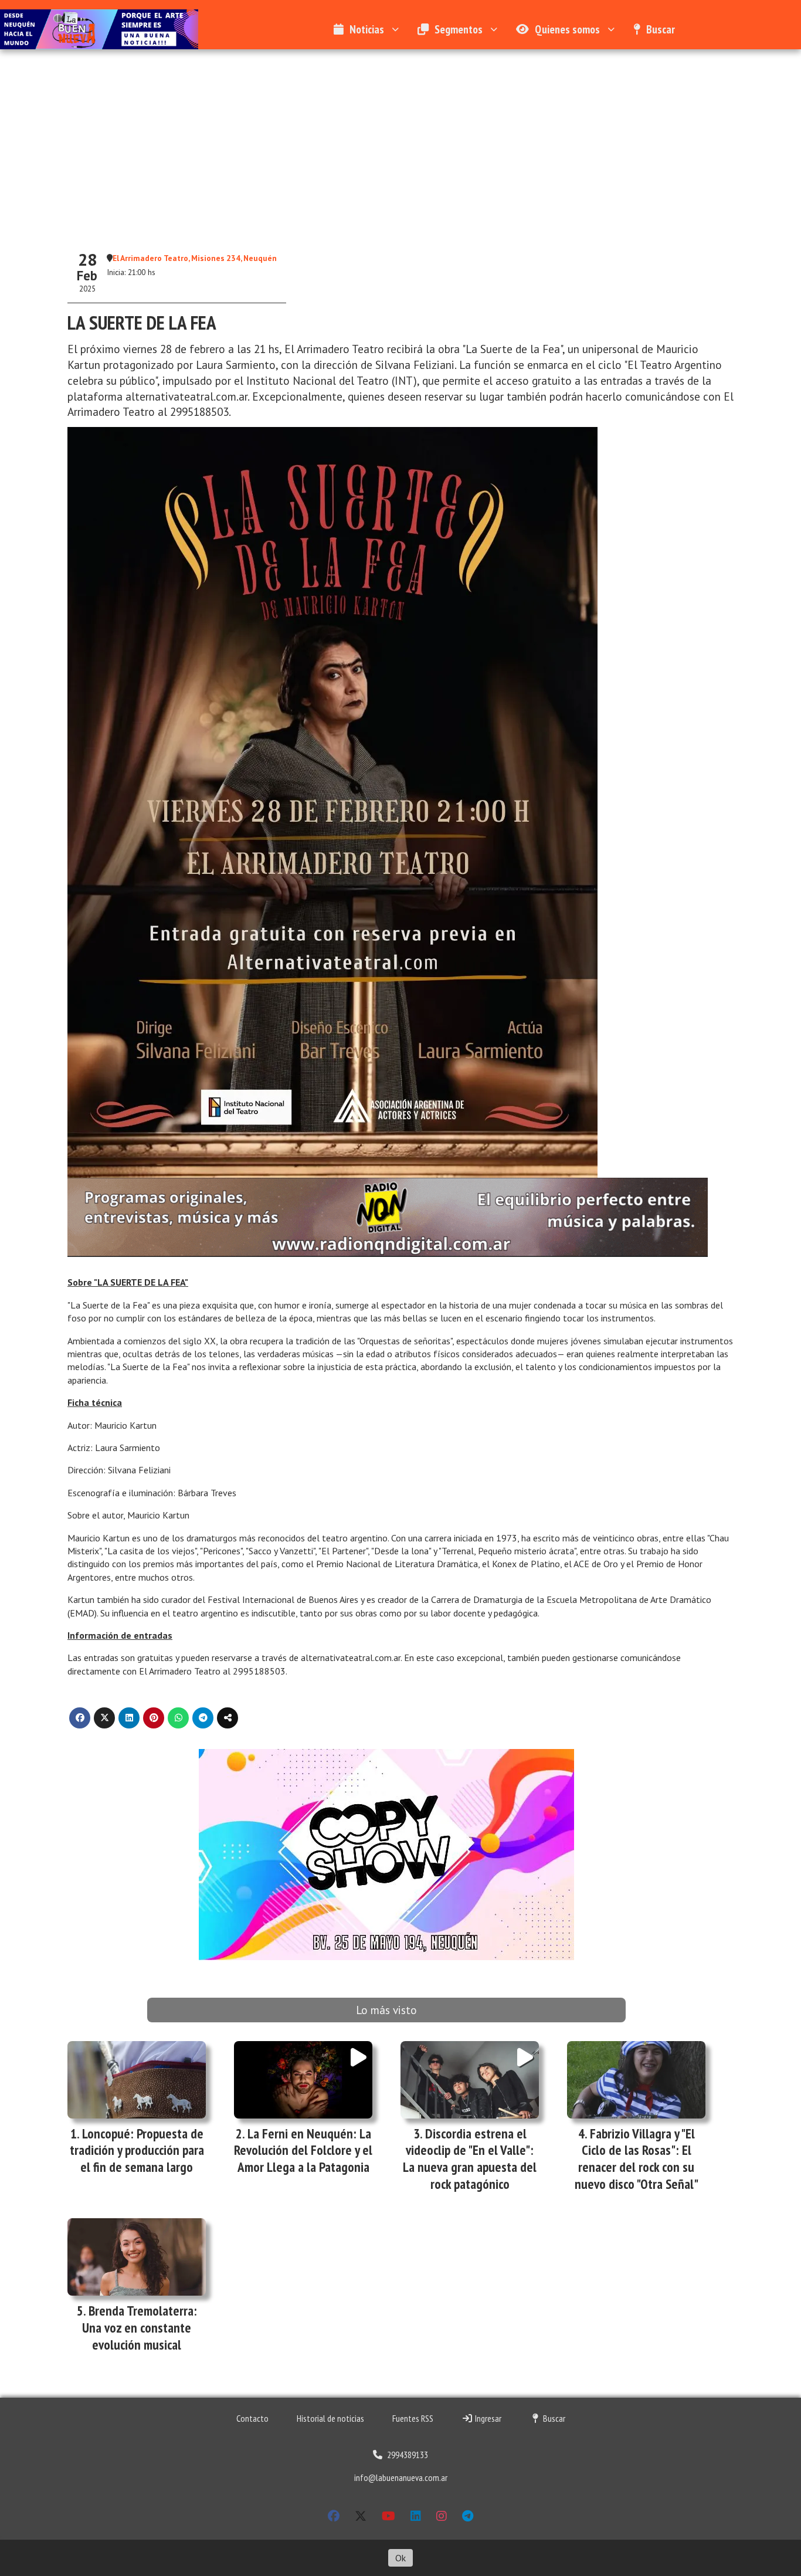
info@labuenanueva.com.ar (401, 2477)
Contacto (252, 2418)
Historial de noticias (330, 2418)
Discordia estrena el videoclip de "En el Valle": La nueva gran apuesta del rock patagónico (470, 2159)
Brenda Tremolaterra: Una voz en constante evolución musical (140, 2328)
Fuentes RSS (413, 2418)
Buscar (661, 29)
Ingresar (487, 2418)
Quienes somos (567, 29)
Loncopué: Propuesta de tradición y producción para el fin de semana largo (137, 2150)
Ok (400, 2558)
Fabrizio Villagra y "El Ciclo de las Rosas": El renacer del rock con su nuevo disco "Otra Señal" (637, 2159)
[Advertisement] (400, 137)
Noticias (367, 29)
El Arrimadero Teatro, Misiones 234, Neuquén (195, 258)
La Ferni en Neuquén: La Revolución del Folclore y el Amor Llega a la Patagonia (303, 2150)
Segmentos (459, 29)
